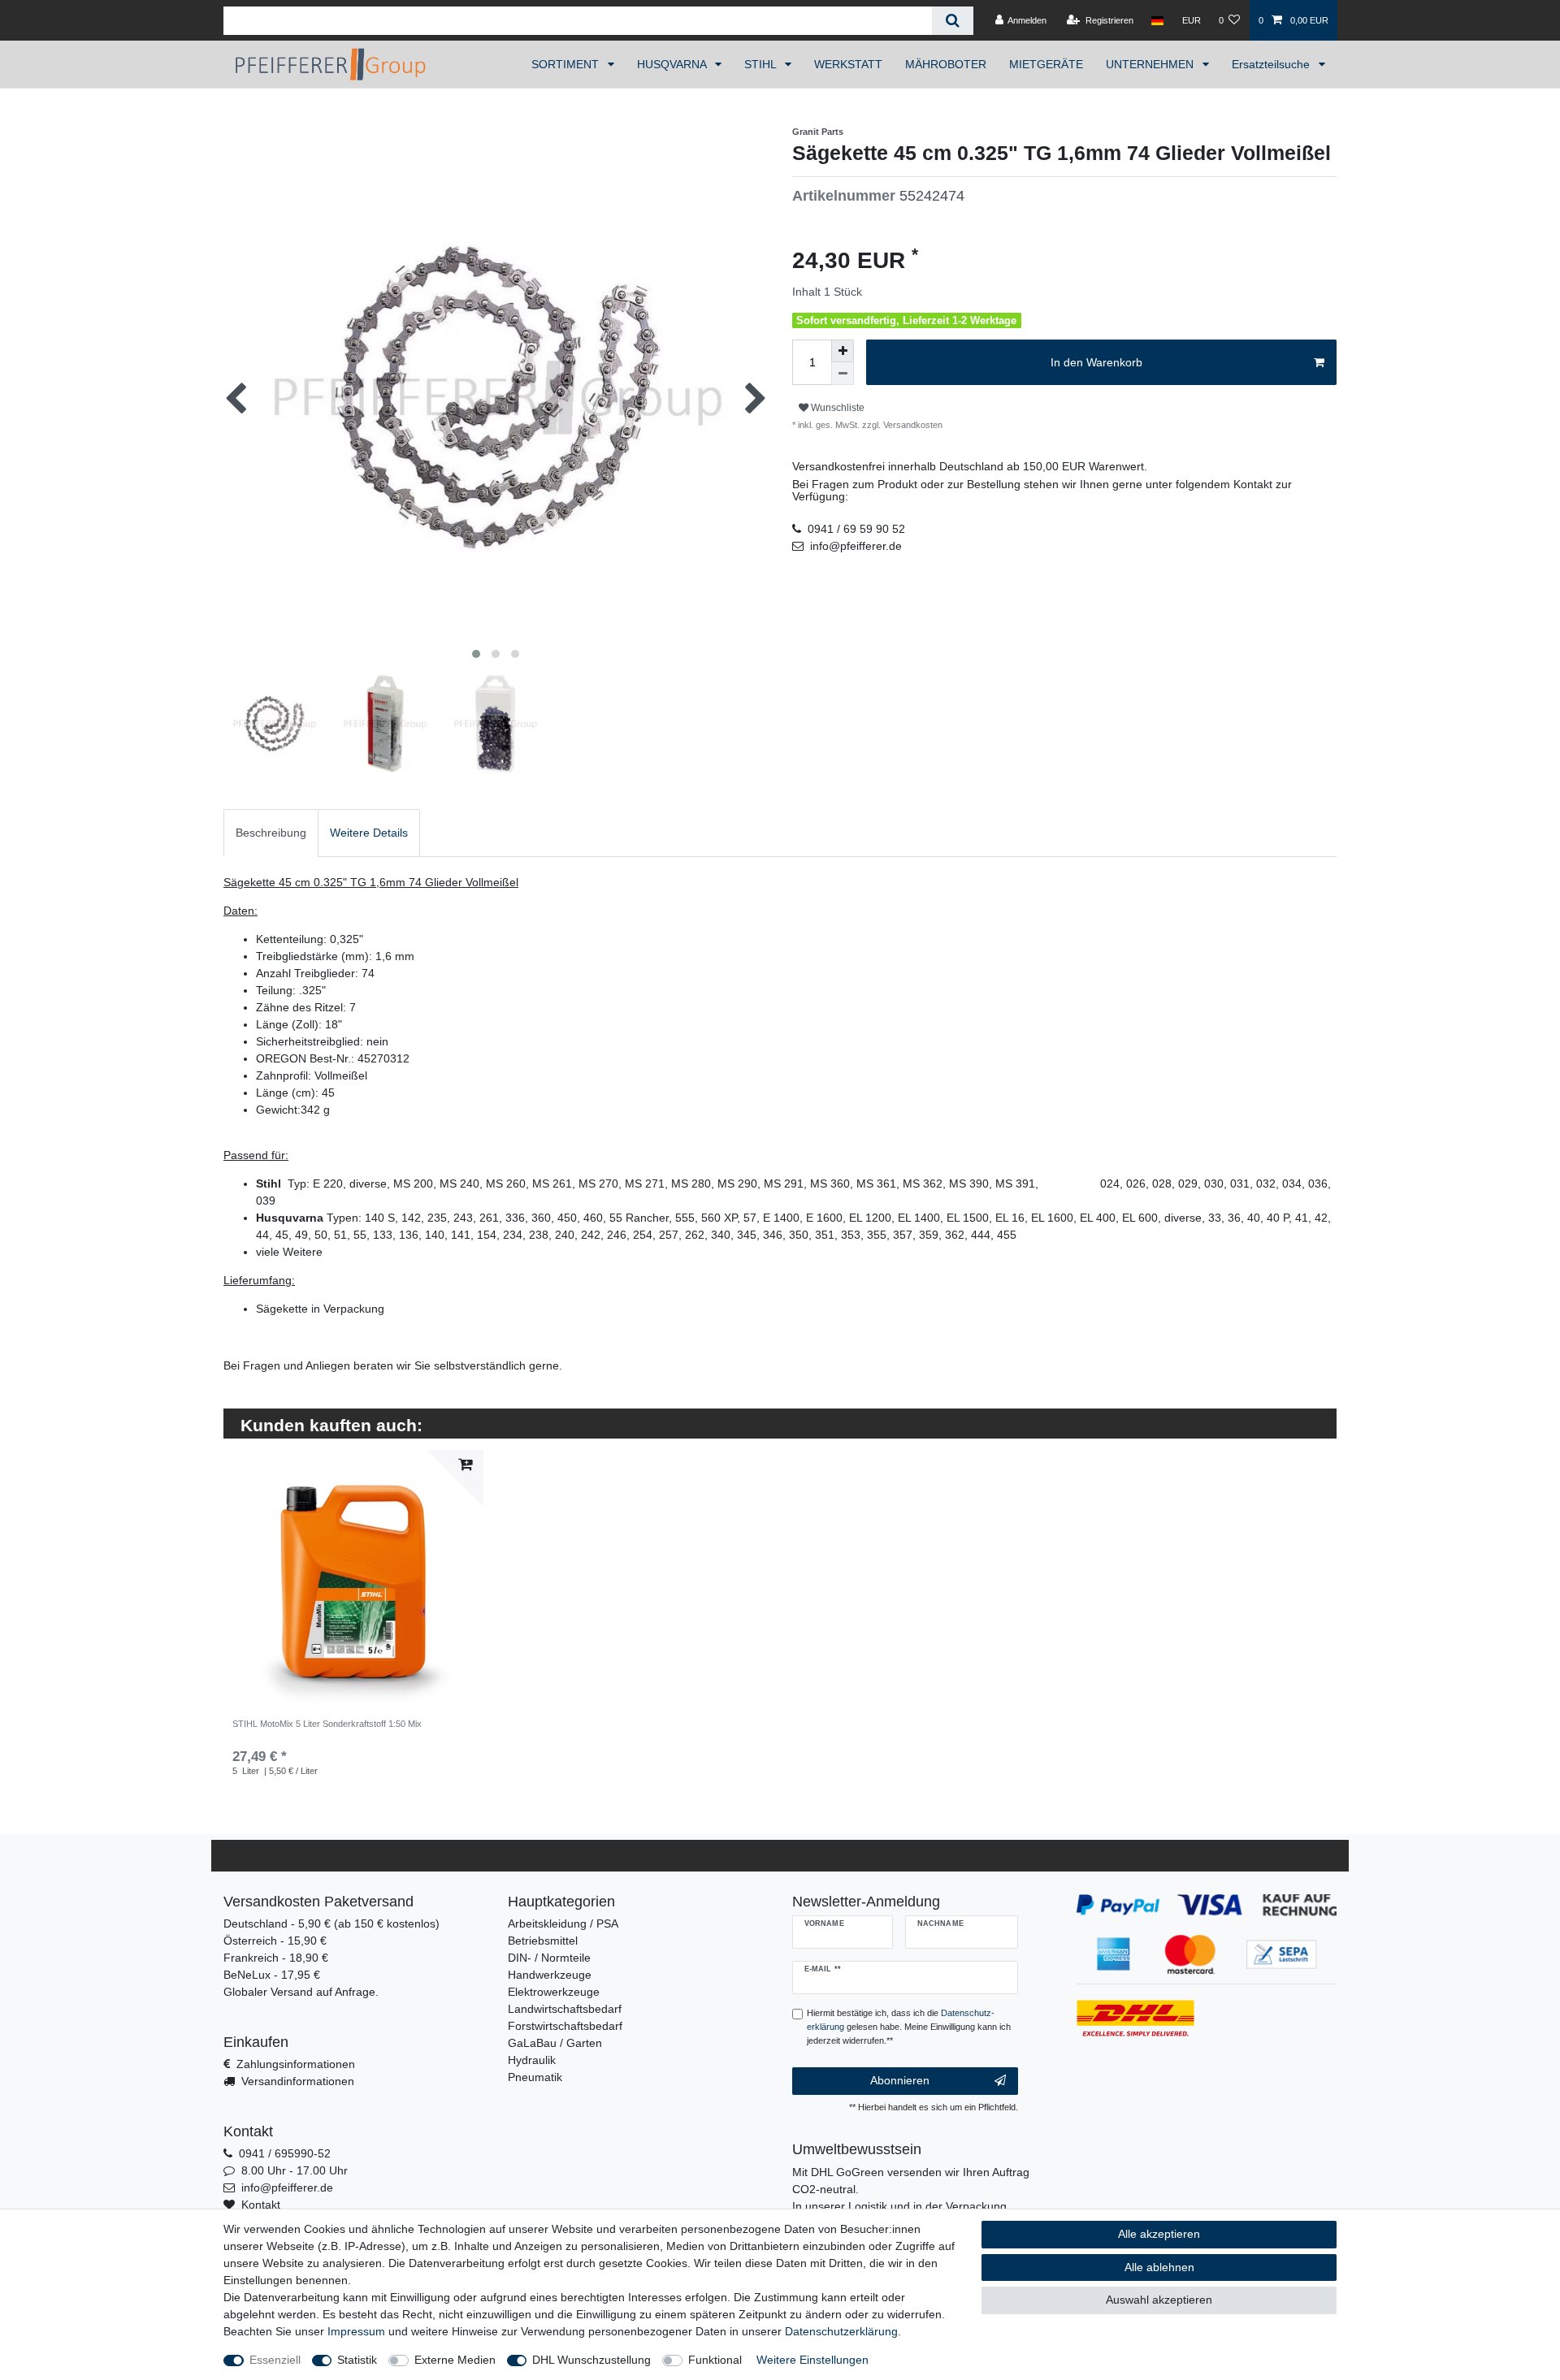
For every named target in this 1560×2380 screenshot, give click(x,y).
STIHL (762, 64)
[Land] (1157, 20)
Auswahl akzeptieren (1159, 2300)
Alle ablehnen (1159, 2267)
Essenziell (275, 2360)
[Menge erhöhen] (843, 351)
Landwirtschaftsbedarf (565, 2009)
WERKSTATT (848, 64)
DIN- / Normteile (549, 1958)
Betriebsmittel (543, 1941)
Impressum (356, 2331)
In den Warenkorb (1096, 362)
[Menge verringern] (843, 374)
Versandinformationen (298, 2081)
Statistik (357, 2360)
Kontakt (261, 2205)
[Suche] (953, 21)
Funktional (715, 2360)
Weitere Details (369, 833)
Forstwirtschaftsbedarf (565, 2026)
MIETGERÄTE (1046, 64)
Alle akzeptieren (1159, 2234)
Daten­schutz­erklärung (841, 2331)
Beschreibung (271, 833)
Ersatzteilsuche (1272, 64)
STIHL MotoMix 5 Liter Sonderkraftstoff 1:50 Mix (327, 1724)
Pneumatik (535, 2077)
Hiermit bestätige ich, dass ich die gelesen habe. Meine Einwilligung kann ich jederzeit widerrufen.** (909, 2027)
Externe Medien (455, 2360)
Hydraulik (532, 2060)
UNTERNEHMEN (1151, 64)
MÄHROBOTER (946, 64)
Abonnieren (900, 2080)
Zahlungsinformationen (296, 2064)
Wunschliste (836, 408)
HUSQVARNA (673, 64)
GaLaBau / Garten (555, 2043)
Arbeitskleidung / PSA (563, 1923)
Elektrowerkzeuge (554, 1992)
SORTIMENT (567, 64)
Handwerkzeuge (550, 1975)
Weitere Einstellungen (812, 2360)
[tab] (271, 833)
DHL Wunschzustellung (591, 2360)
